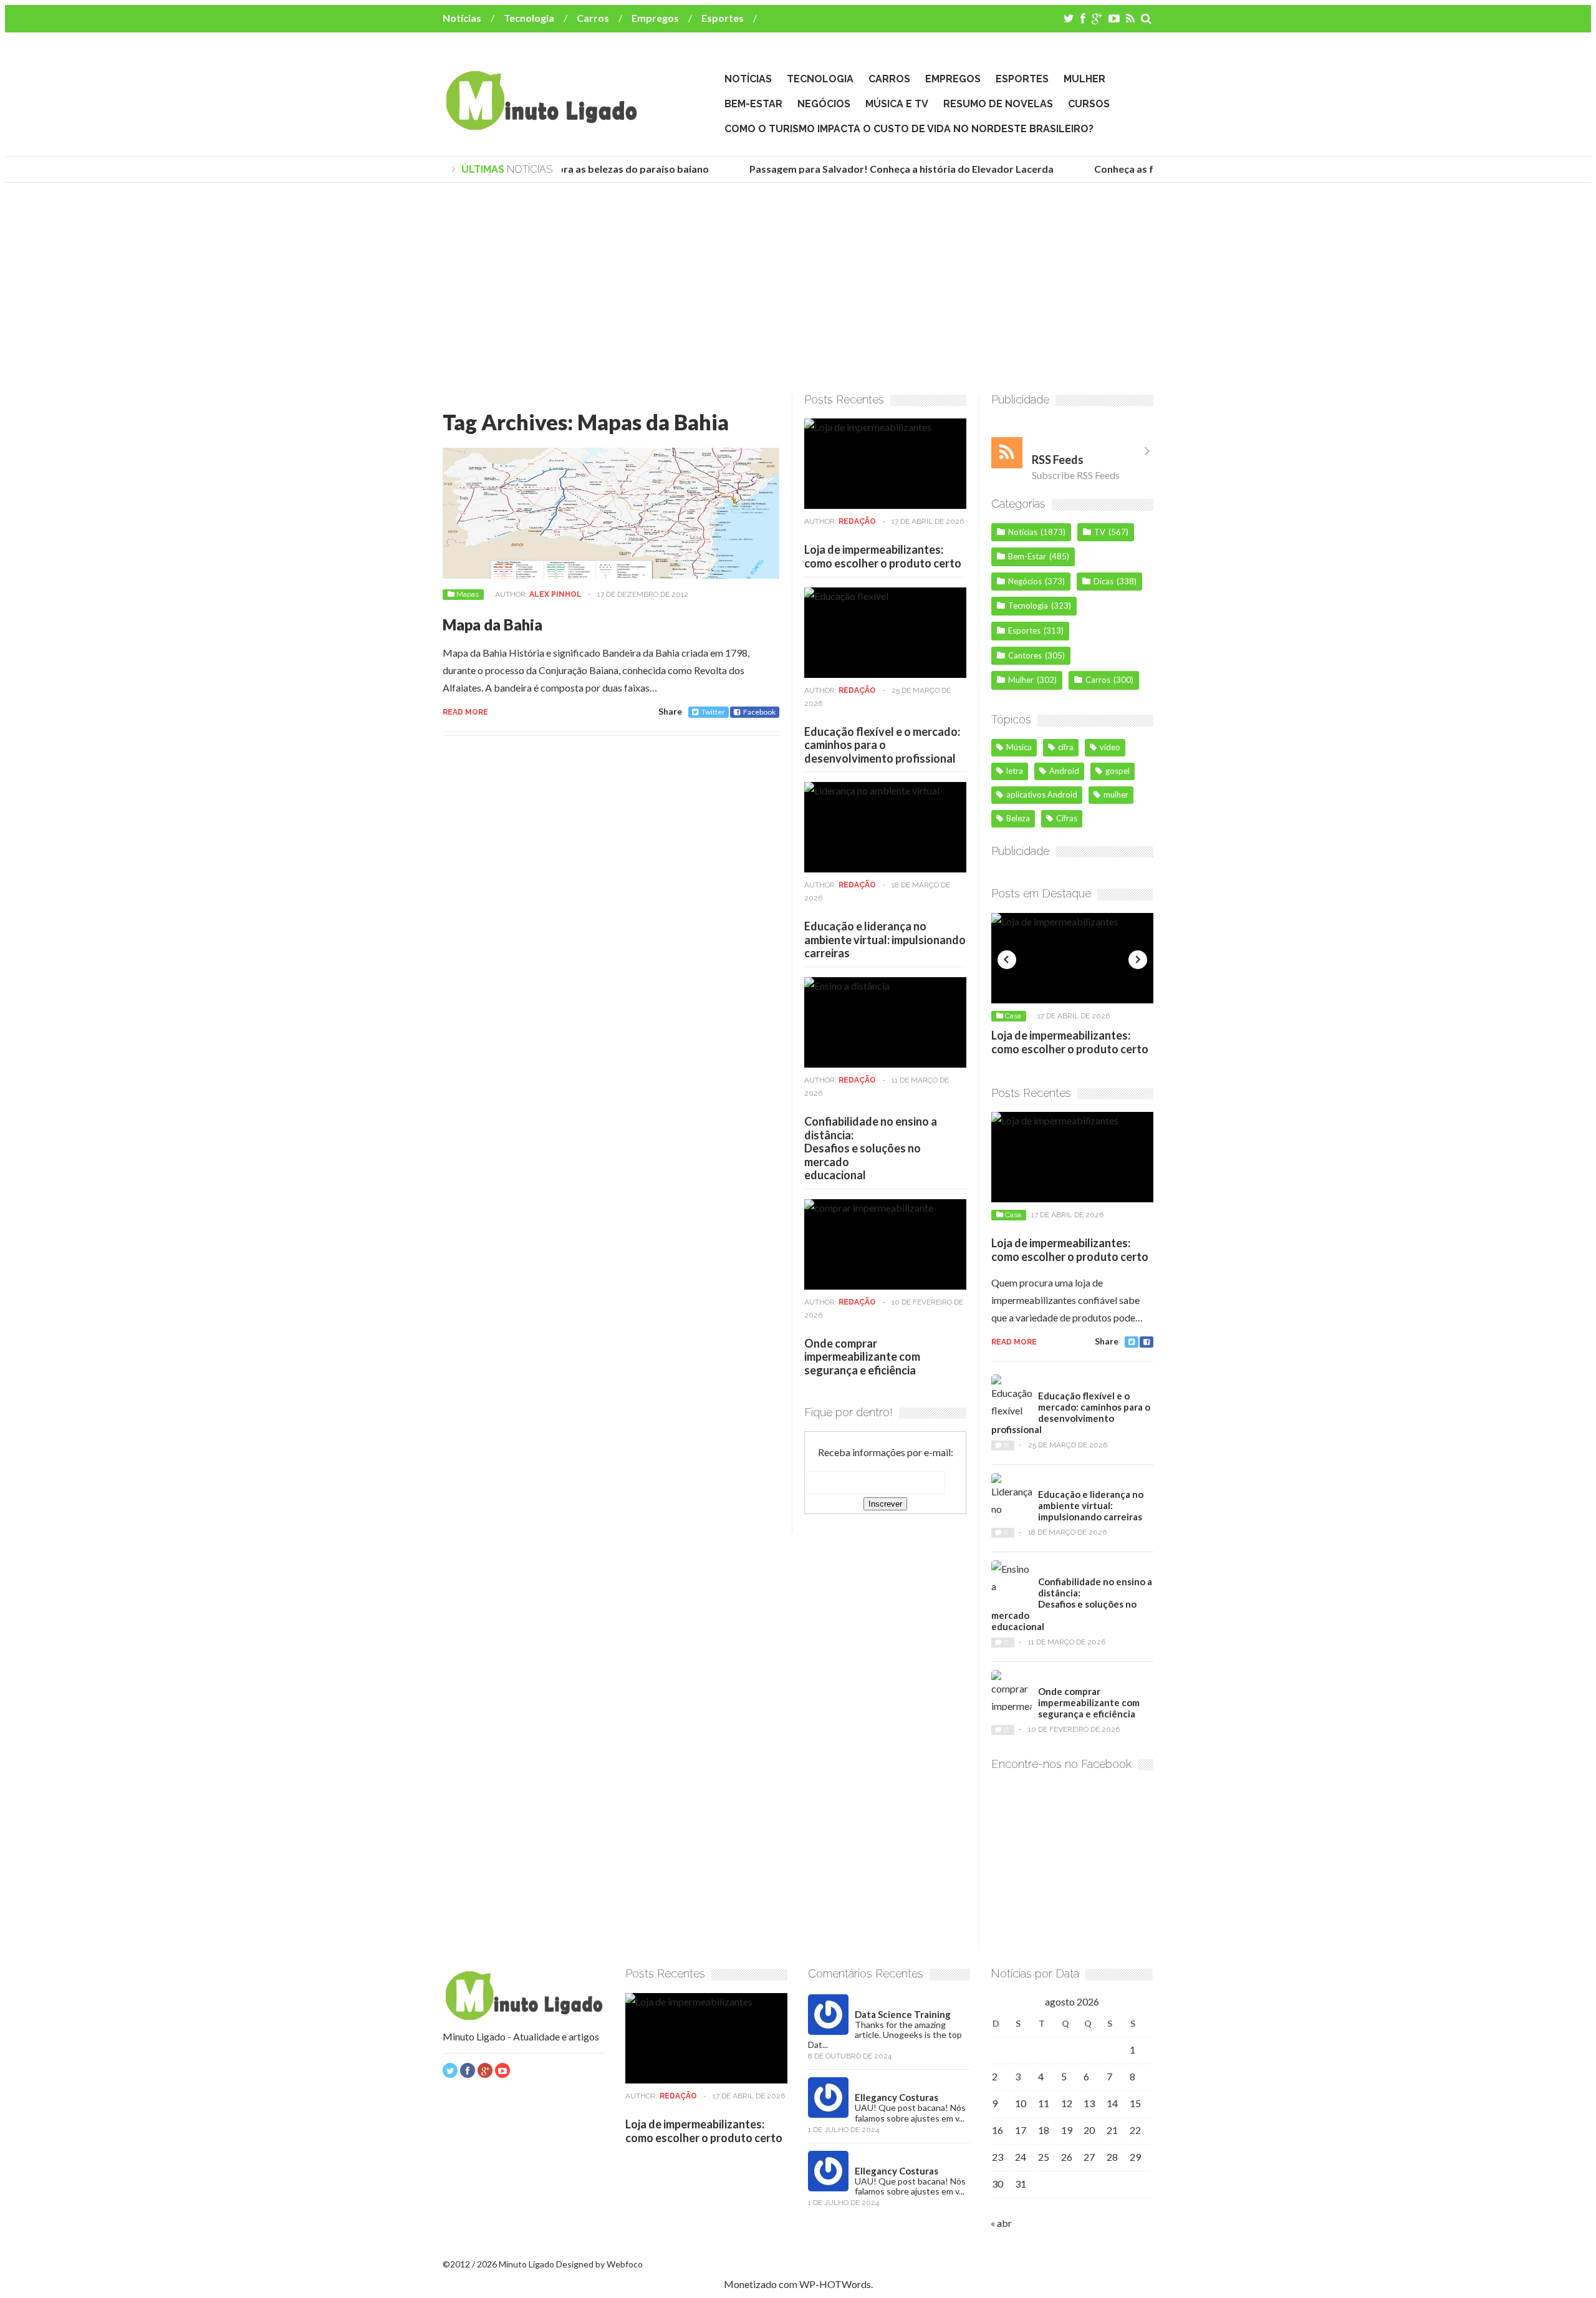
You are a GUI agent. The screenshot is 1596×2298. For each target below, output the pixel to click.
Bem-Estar (753, 104)
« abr (1001, 2223)
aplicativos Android (1042, 794)
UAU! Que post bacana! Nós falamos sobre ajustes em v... (910, 2112)
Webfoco (625, 2264)
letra (1015, 771)
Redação (857, 521)
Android (1064, 771)
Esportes (723, 18)
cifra (1066, 747)
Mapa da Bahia (493, 625)
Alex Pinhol (555, 594)
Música (1019, 747)
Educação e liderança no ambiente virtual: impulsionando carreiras (885, 939)
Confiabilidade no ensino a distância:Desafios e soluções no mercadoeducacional (871, 1148)
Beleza (1018, 818)
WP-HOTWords (835, 2284)
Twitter (713, 712)
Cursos (1089, 104)
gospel (1118, 771)
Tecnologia (529, 18)
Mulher (1084, 79)
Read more (465, 712)
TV (1100, 532)
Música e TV (897, 104)
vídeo (1110, 747)
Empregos (655, 18)
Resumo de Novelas (998, 104)
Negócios (824, 104)
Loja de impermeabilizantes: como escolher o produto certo (883, 556)
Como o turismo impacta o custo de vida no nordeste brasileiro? (909, 129)
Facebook (759, 712)
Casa (1013, 1016)
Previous (1007, 960)
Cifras (1067, 818)
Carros (593, 18)
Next (1138, 960)
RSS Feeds (1058, 460)
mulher (1116, 794)
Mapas (468, 594)
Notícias (462, 18)
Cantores (1025, 655)
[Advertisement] (798, 289)
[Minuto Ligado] (541, 124)
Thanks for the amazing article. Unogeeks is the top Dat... (885, 2035)
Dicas (1103, 581)
